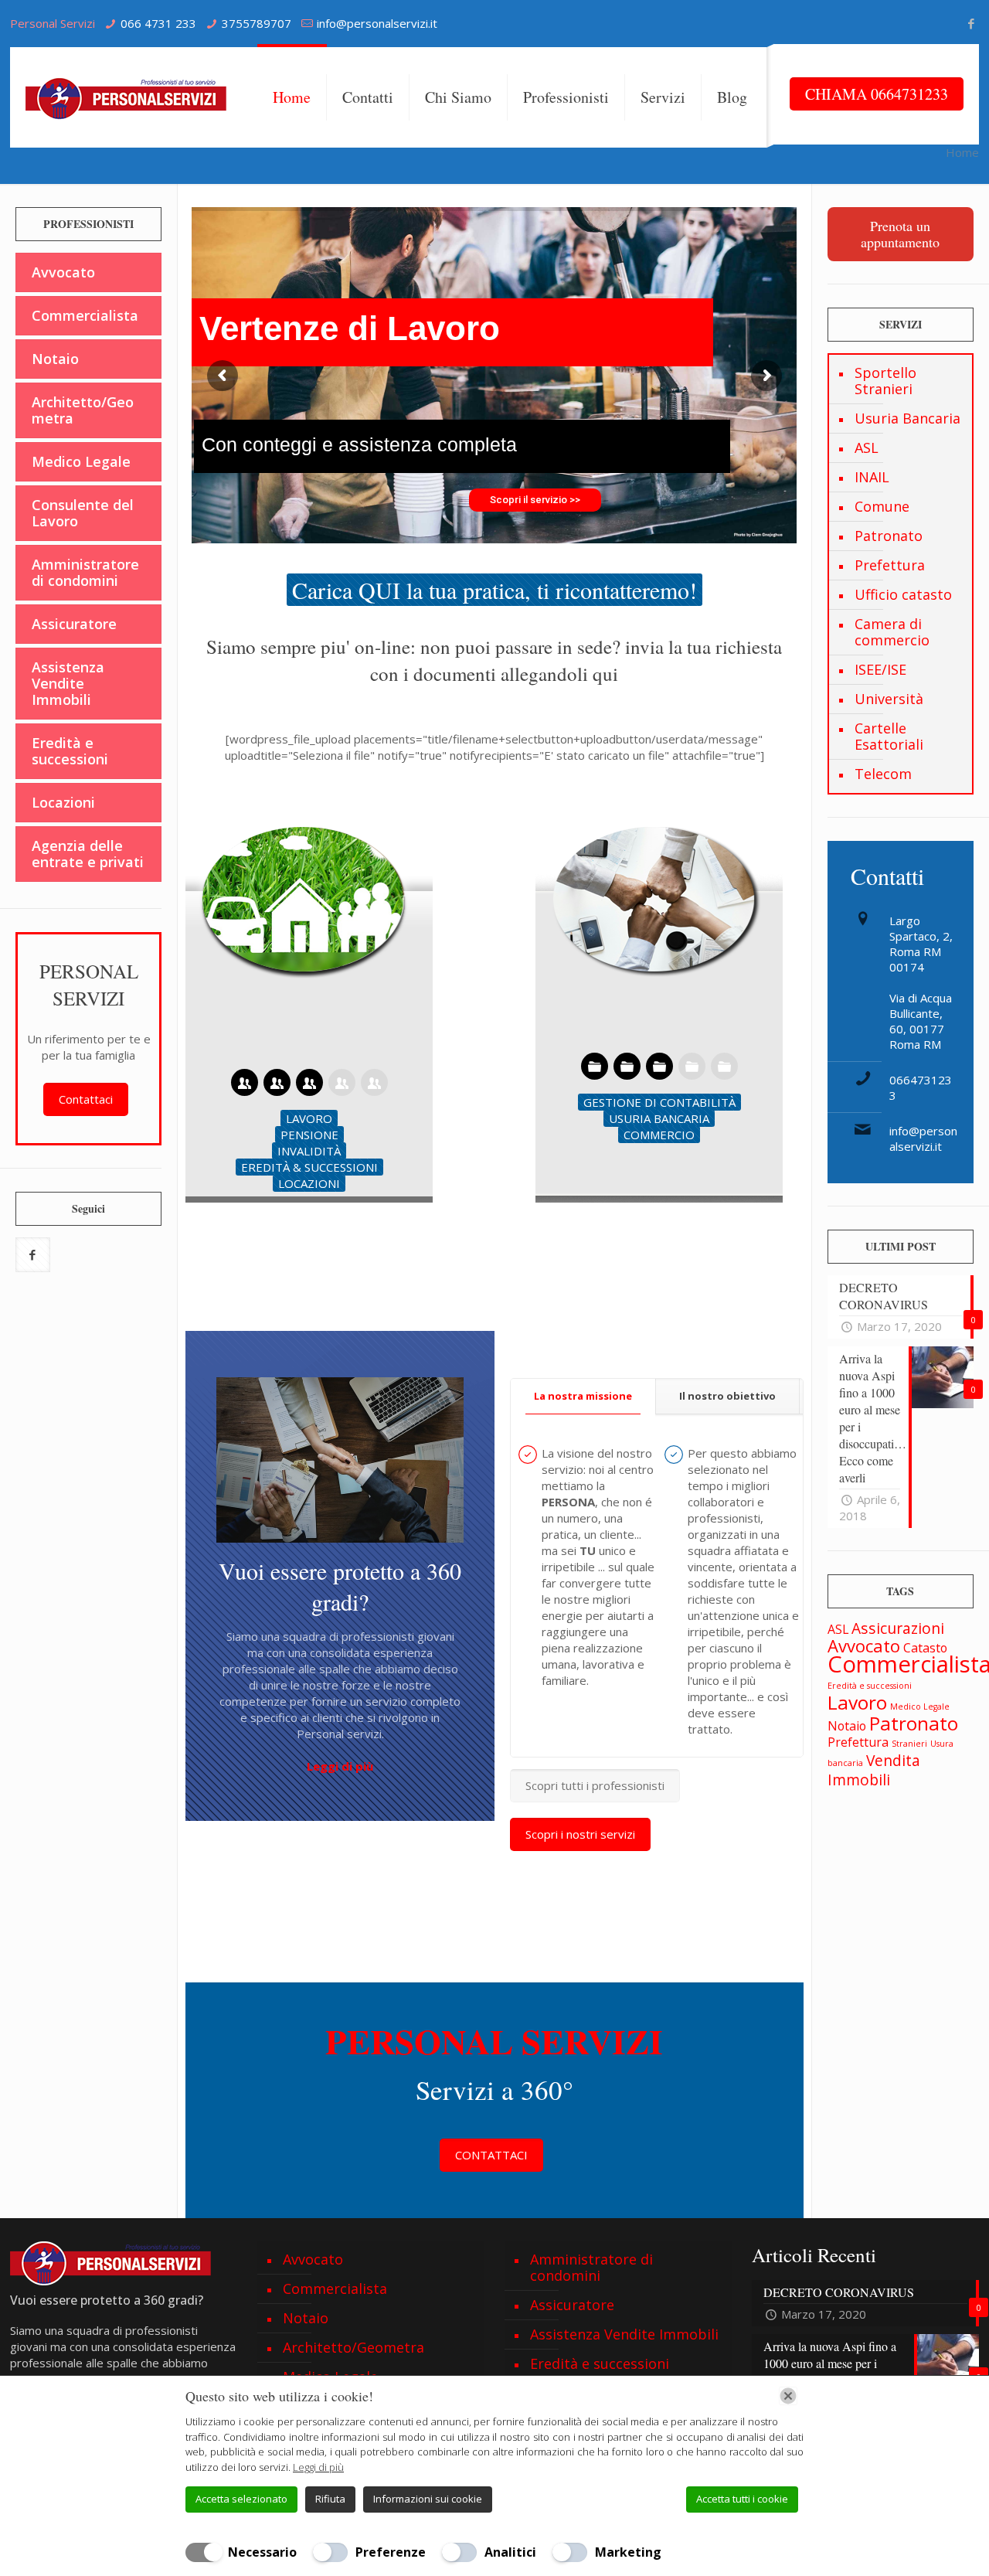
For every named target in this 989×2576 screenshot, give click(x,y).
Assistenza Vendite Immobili (68, 683)
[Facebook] (971, 23)
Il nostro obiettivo (727, 1396)
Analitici (510, 2552)
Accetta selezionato (241, 2499)
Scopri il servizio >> (535, 500)
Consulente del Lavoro (83, 513)
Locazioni (63, 802)
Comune (882, 506)
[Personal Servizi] (130, 97)
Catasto (925, 1648)
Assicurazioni (898, 1628)
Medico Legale (81, 461)
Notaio (55, 359)
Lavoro (857, 1702)
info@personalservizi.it (377, 23)
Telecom (883, 774)
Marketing (628, 2552)
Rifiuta (330, 2499)
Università (889, 699)
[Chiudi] (788, 2396)
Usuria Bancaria (907, 418)
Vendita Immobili (874, 1770)
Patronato (889, 536)
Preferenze (391, 2552)
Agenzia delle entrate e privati (88, 854)
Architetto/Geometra (83, 410)
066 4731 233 (158, 23)
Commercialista (85, 315)
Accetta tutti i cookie (742, 2499)
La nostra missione (583, 1396)
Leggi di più (318, 2467)
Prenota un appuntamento (900, 234)
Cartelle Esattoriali (889, 736)
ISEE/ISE (880, 669)
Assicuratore (74, 624)
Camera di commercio (892, 632)
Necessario (262, 2552)
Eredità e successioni (70, 751)
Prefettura (890, 565)
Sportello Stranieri (885, 381)
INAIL (872, 477)
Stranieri (909, 1744)
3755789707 (257, 23)
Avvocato (63, 272)
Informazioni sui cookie (428, 2499)
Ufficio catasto (903, 594)
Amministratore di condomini (85, 572)
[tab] (583, 1396)
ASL (867, 447)
